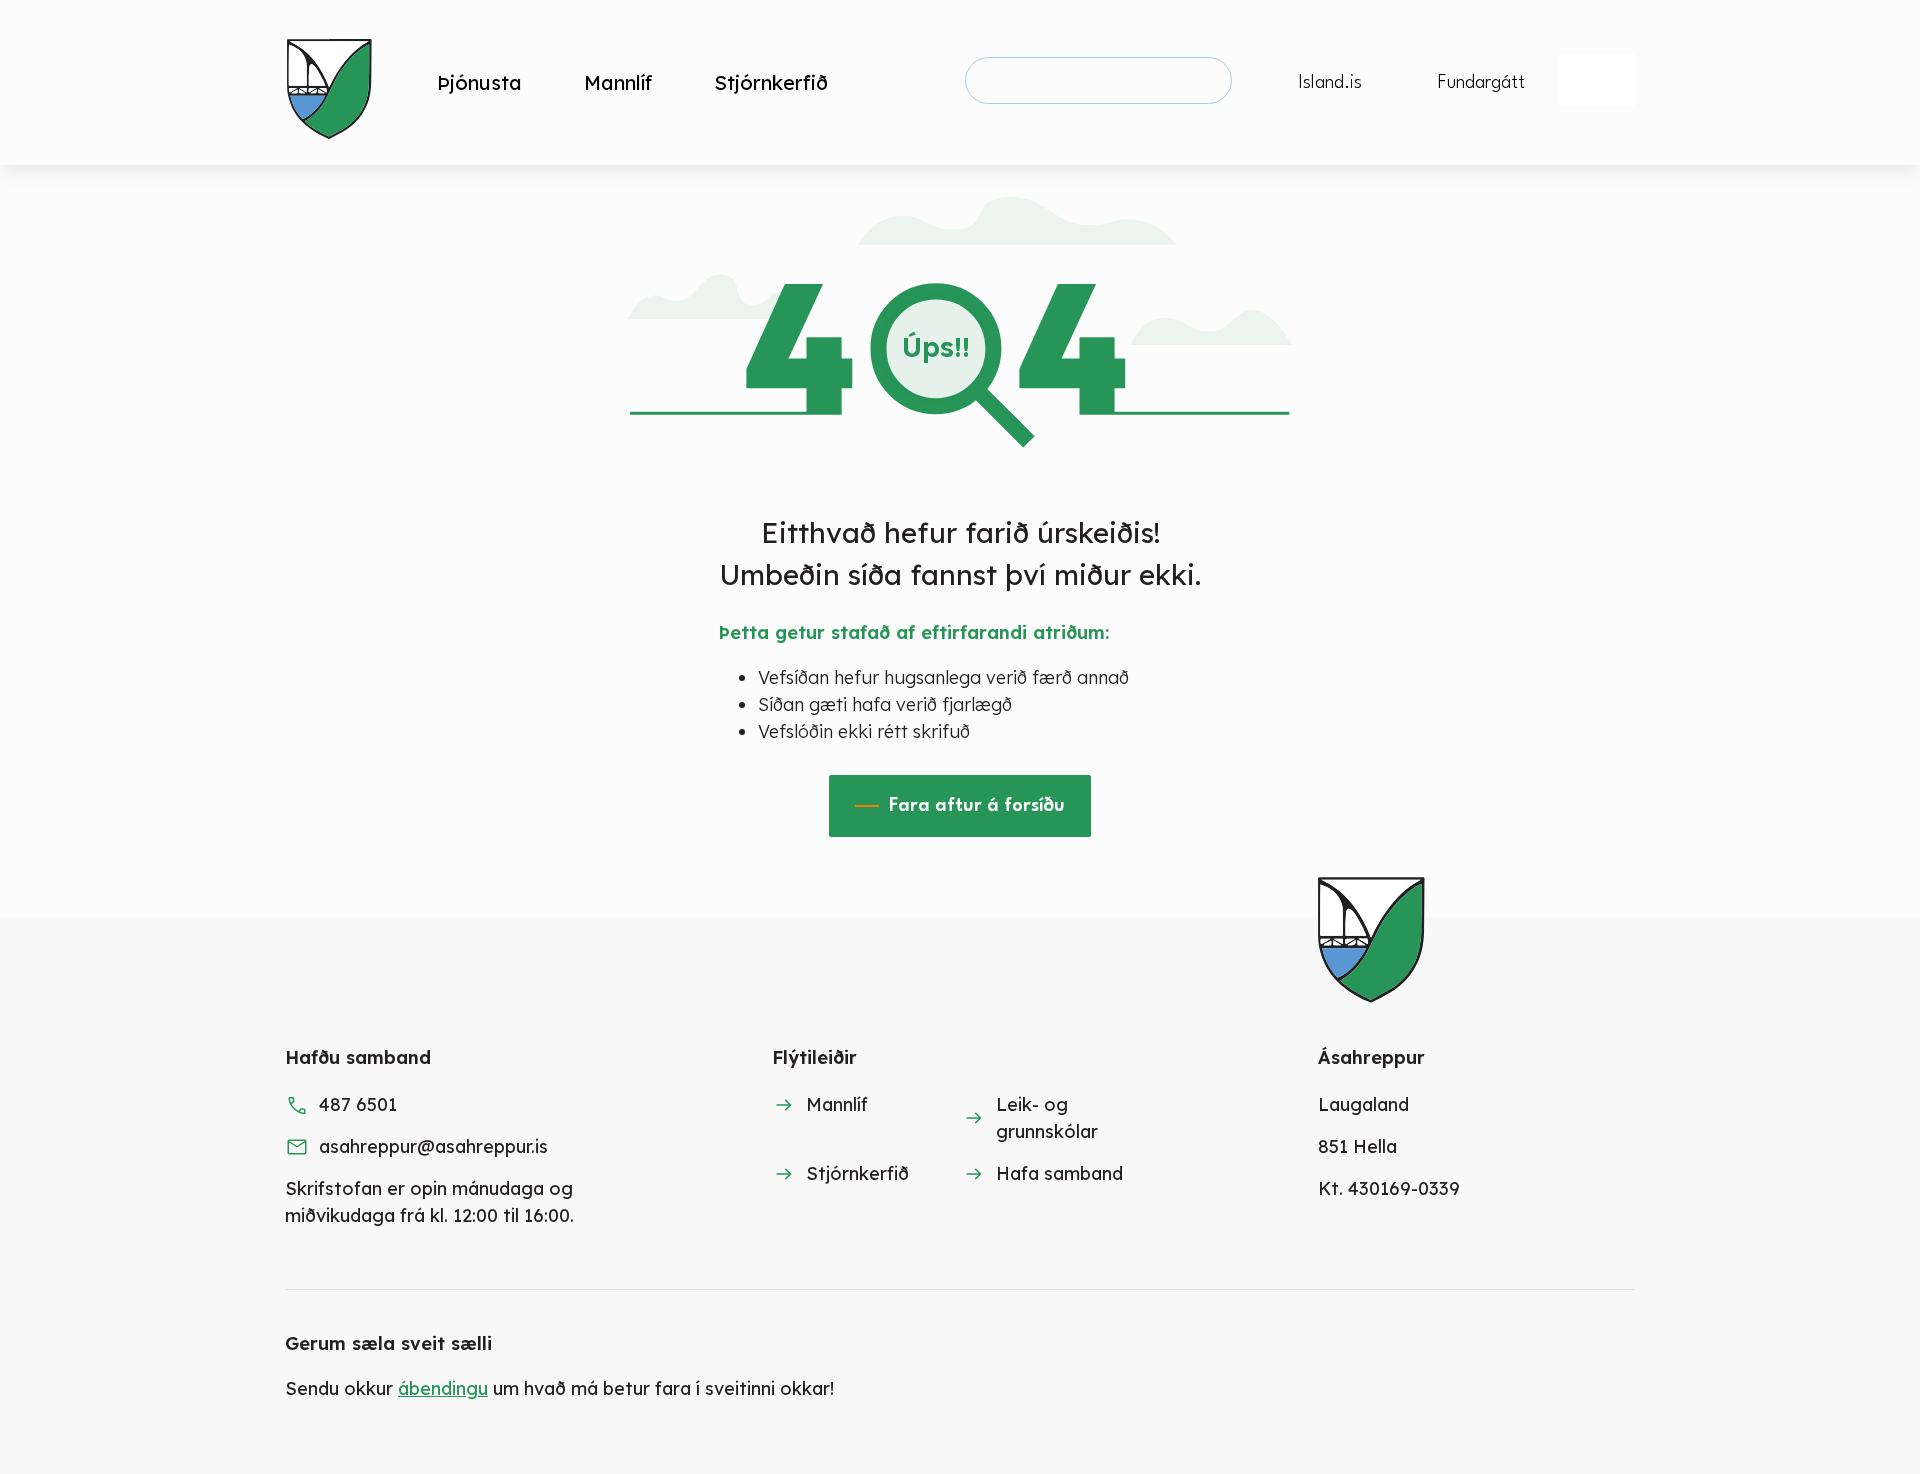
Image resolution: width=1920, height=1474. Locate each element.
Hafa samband (1059, 1173)
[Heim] (333, 82)
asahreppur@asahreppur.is (433, 1146)
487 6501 (358, 1104)
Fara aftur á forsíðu (977, 806)
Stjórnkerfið (857, 1173)
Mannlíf (837, 1104)
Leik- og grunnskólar (1047, 1118)
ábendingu (443, 1388)
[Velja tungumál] (1597, 80)
